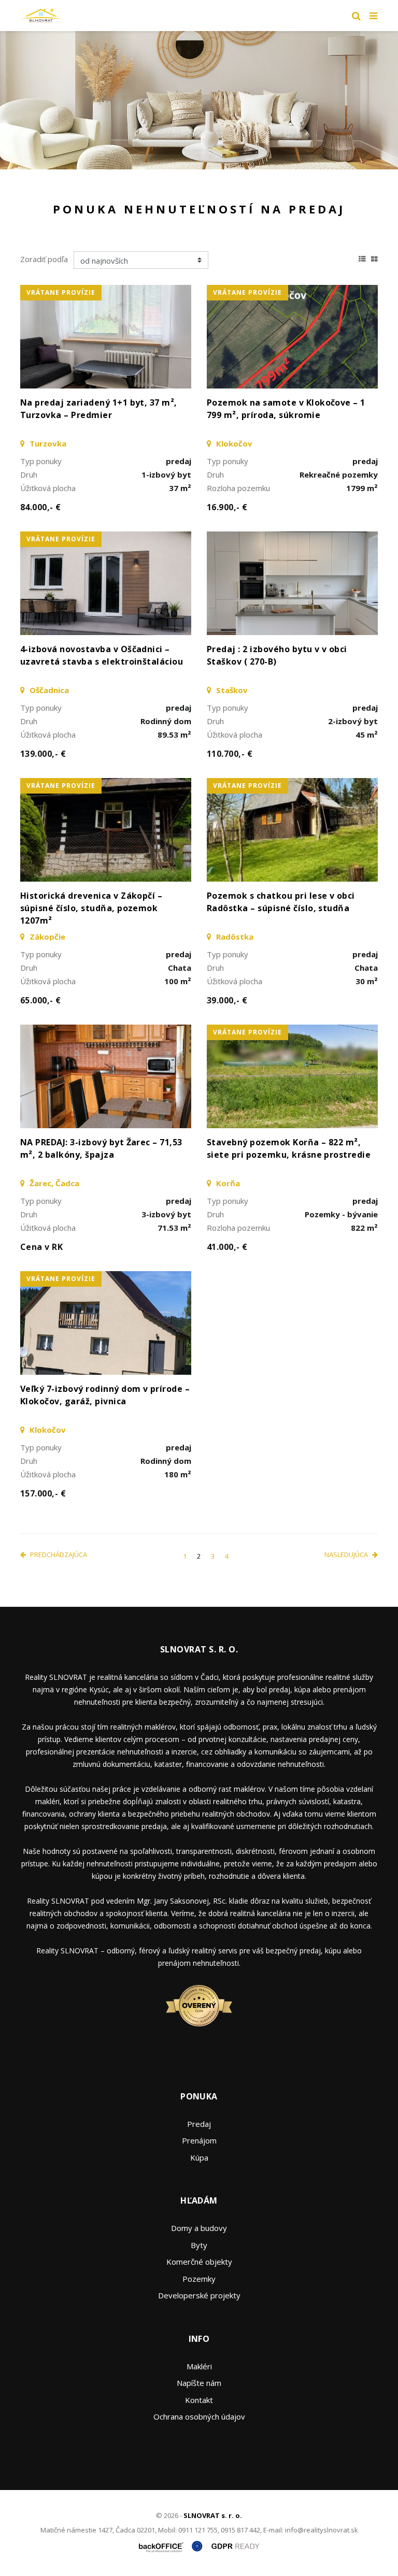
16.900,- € (227, 507)
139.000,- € (43, 754)
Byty (199, 2245)
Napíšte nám (199, 2383)
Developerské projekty (199, 2295)
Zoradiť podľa (44, 259)
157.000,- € (43, 1493)
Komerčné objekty (199, 2262)
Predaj (199, 2124)
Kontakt (199, 2400)
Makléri (199, 2366)
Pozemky (199, 2279)
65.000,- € (41, 1000)
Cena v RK (41, 1247)
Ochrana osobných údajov (199, 2416)
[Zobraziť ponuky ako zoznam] (362, 257)
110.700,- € (230, 754)
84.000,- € (41, 507)
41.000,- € (227, 1247)
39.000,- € (227, 1000)
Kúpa (199, 2157)
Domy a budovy (199, 2228)
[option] (199, 100)
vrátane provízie (61, 292)
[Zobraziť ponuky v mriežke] (374, 257)
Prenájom (199, 2140)
